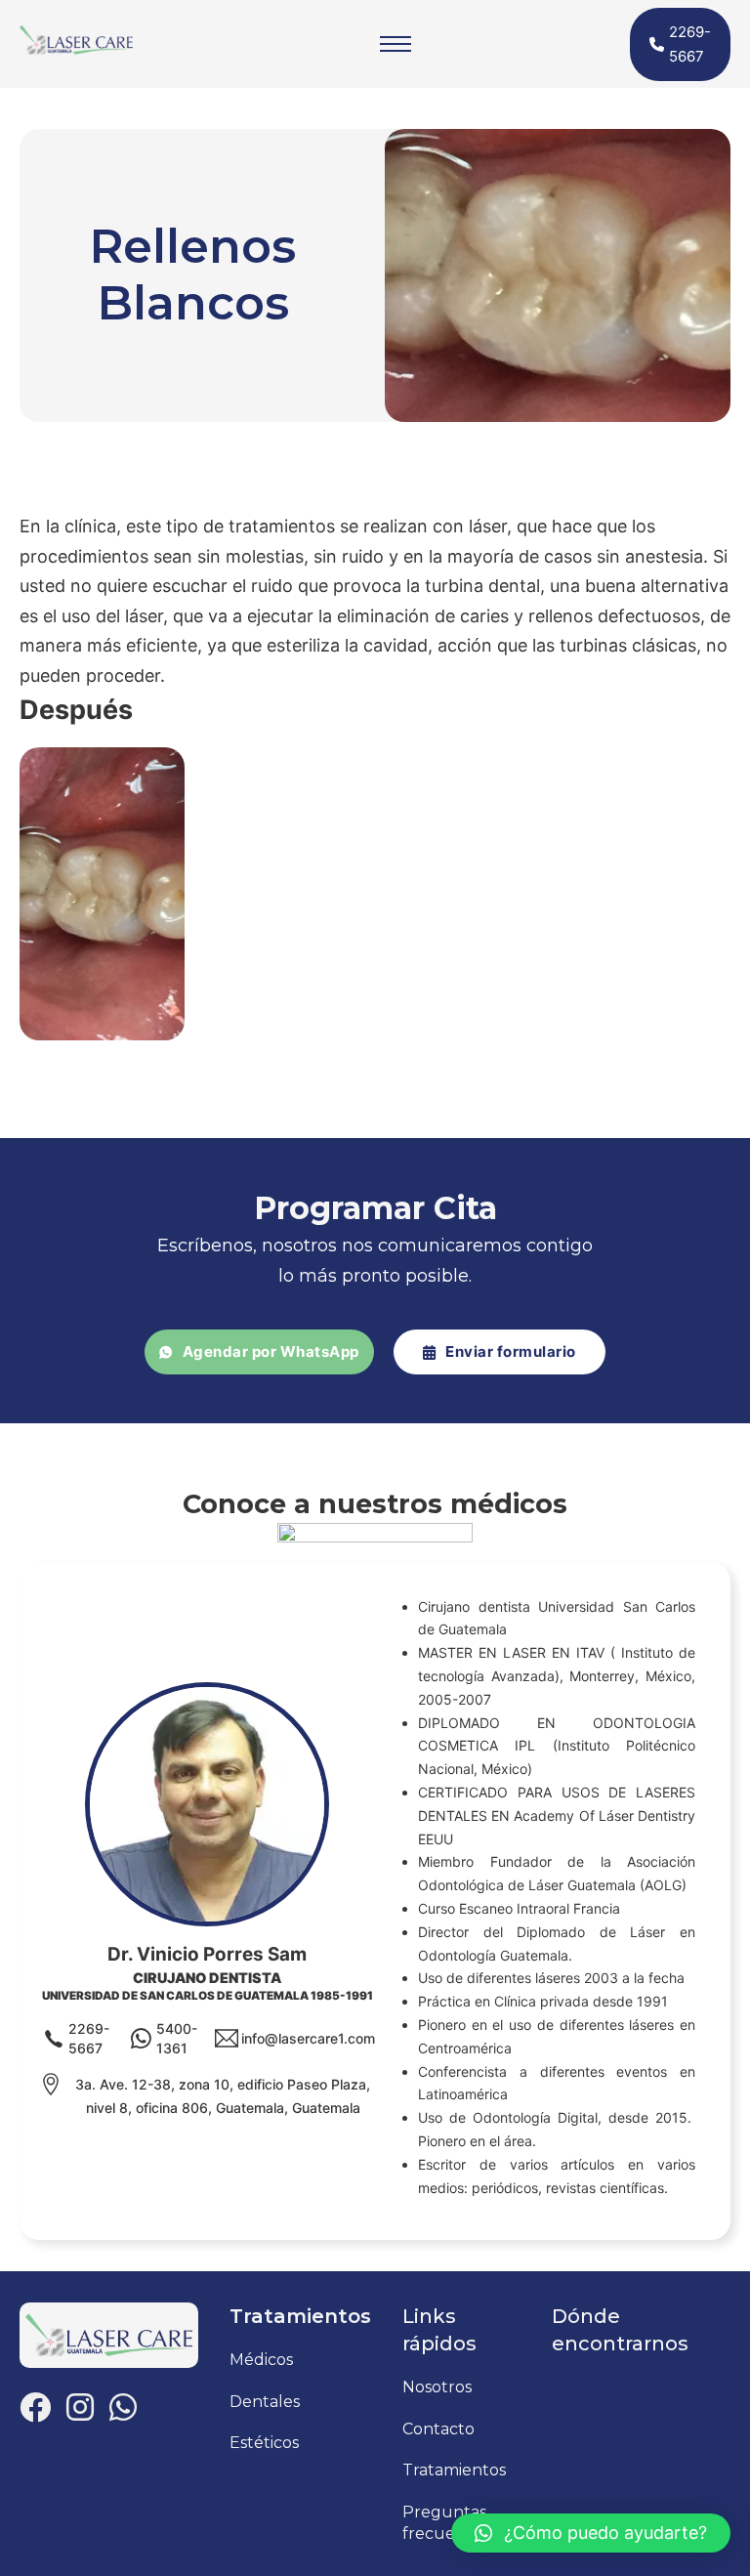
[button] (591, 2533)
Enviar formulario (511, 1351)
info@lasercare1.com (308, 2038)
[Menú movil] (396, 44)
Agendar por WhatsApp (271, 1351)
